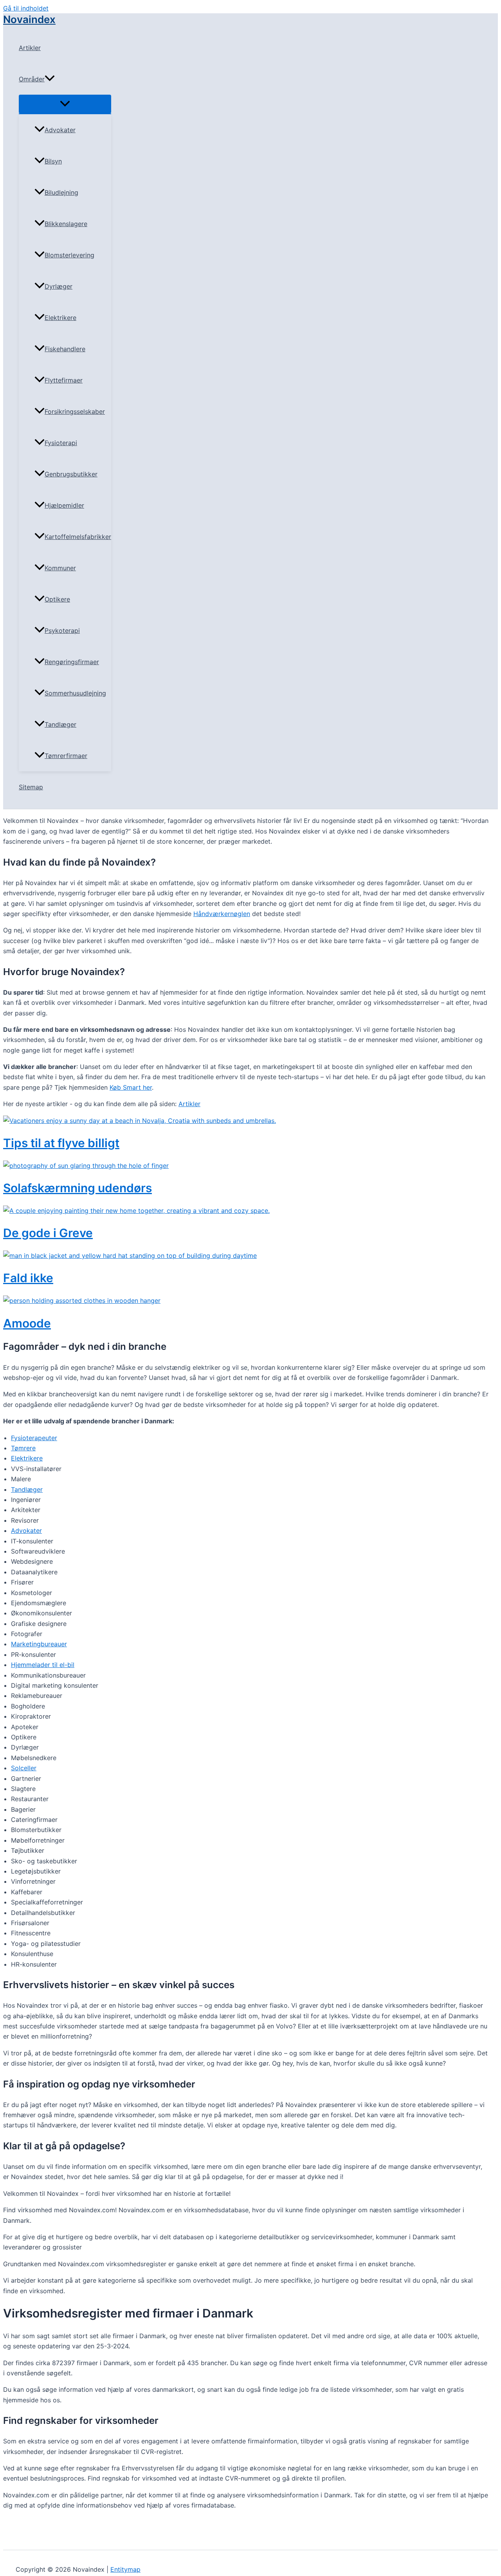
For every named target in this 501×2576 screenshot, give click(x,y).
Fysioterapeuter (34, 1438)
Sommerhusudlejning (75, 693)
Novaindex (29, 19)
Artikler (30, 48)
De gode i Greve (48, 1233)
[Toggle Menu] (65, 104)
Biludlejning (61, 192)
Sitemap (31, 787)
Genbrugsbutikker (71, 474)
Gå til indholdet (26, 8)
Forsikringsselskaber (75, 411)
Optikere (57, 599)
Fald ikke (28, 1278)
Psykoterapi (62, 631)
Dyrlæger (59, 286)
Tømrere (23, 1448)
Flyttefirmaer (64, 380)
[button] (50, 79)
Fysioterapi (61, 443)
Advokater (60, 130)
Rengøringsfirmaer (72, 662)
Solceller (24, 1768)
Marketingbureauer (39, 1644)
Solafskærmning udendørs (77, 1188)
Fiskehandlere (65, 349)
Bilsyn (53, 161)
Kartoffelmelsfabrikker (78, 537)
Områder (32, 79)
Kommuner (60, 568)
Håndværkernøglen (222, 914)
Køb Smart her (131, 1087)
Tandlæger (60, 724)
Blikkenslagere (66, 224)
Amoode (27, 1323)
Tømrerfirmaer (66, 756)
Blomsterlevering (69, 255)
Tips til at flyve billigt (61, 1143)
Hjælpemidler (64, 505)
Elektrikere (60, 318)
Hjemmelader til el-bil (43, 1665)
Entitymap (125, 2569)
